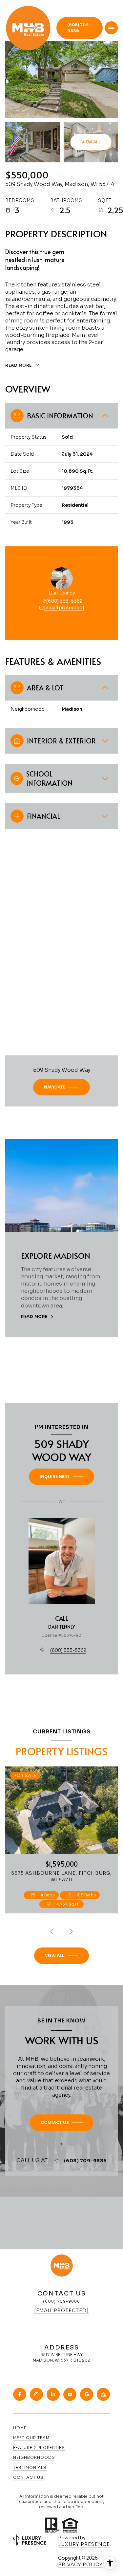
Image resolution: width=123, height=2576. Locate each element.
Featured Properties (39, 2448)
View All (91, 142)
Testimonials (30, 2467)
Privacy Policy (80, 2565)
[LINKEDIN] (53, 2394)
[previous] (52, 1932)
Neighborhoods (34, 2457)
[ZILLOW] (103, 2394)
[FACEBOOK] (20, 2394)
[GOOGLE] (87, 2394)
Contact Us (28, 2477)
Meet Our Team (31, 2438)
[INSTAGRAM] (36, 2394)
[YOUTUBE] (70, 2394)
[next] (72, 1932)
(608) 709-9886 (79, 28)
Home (20, 2428)
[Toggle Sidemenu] (111, 28)
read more (34, 1317)
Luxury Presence (84, 2544)
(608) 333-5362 (64, 601)
